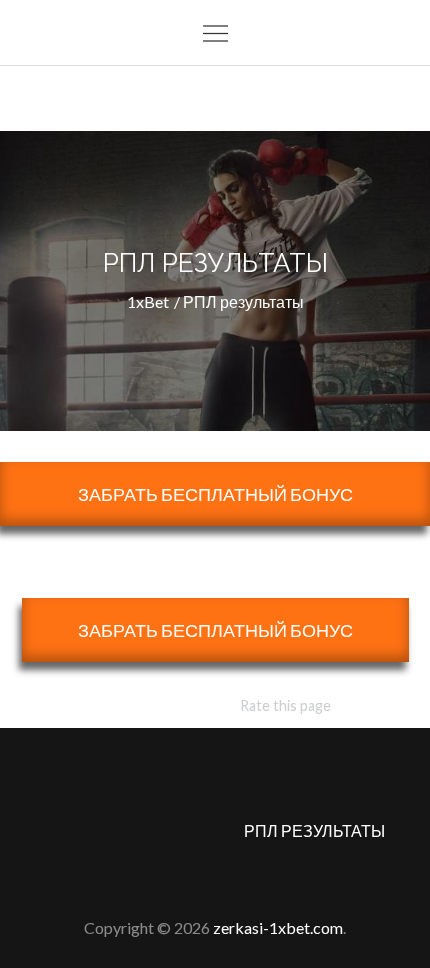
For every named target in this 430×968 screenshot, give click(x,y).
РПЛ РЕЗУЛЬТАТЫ (314, 830)
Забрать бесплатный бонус (215, 494)
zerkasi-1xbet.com (278, 927)
